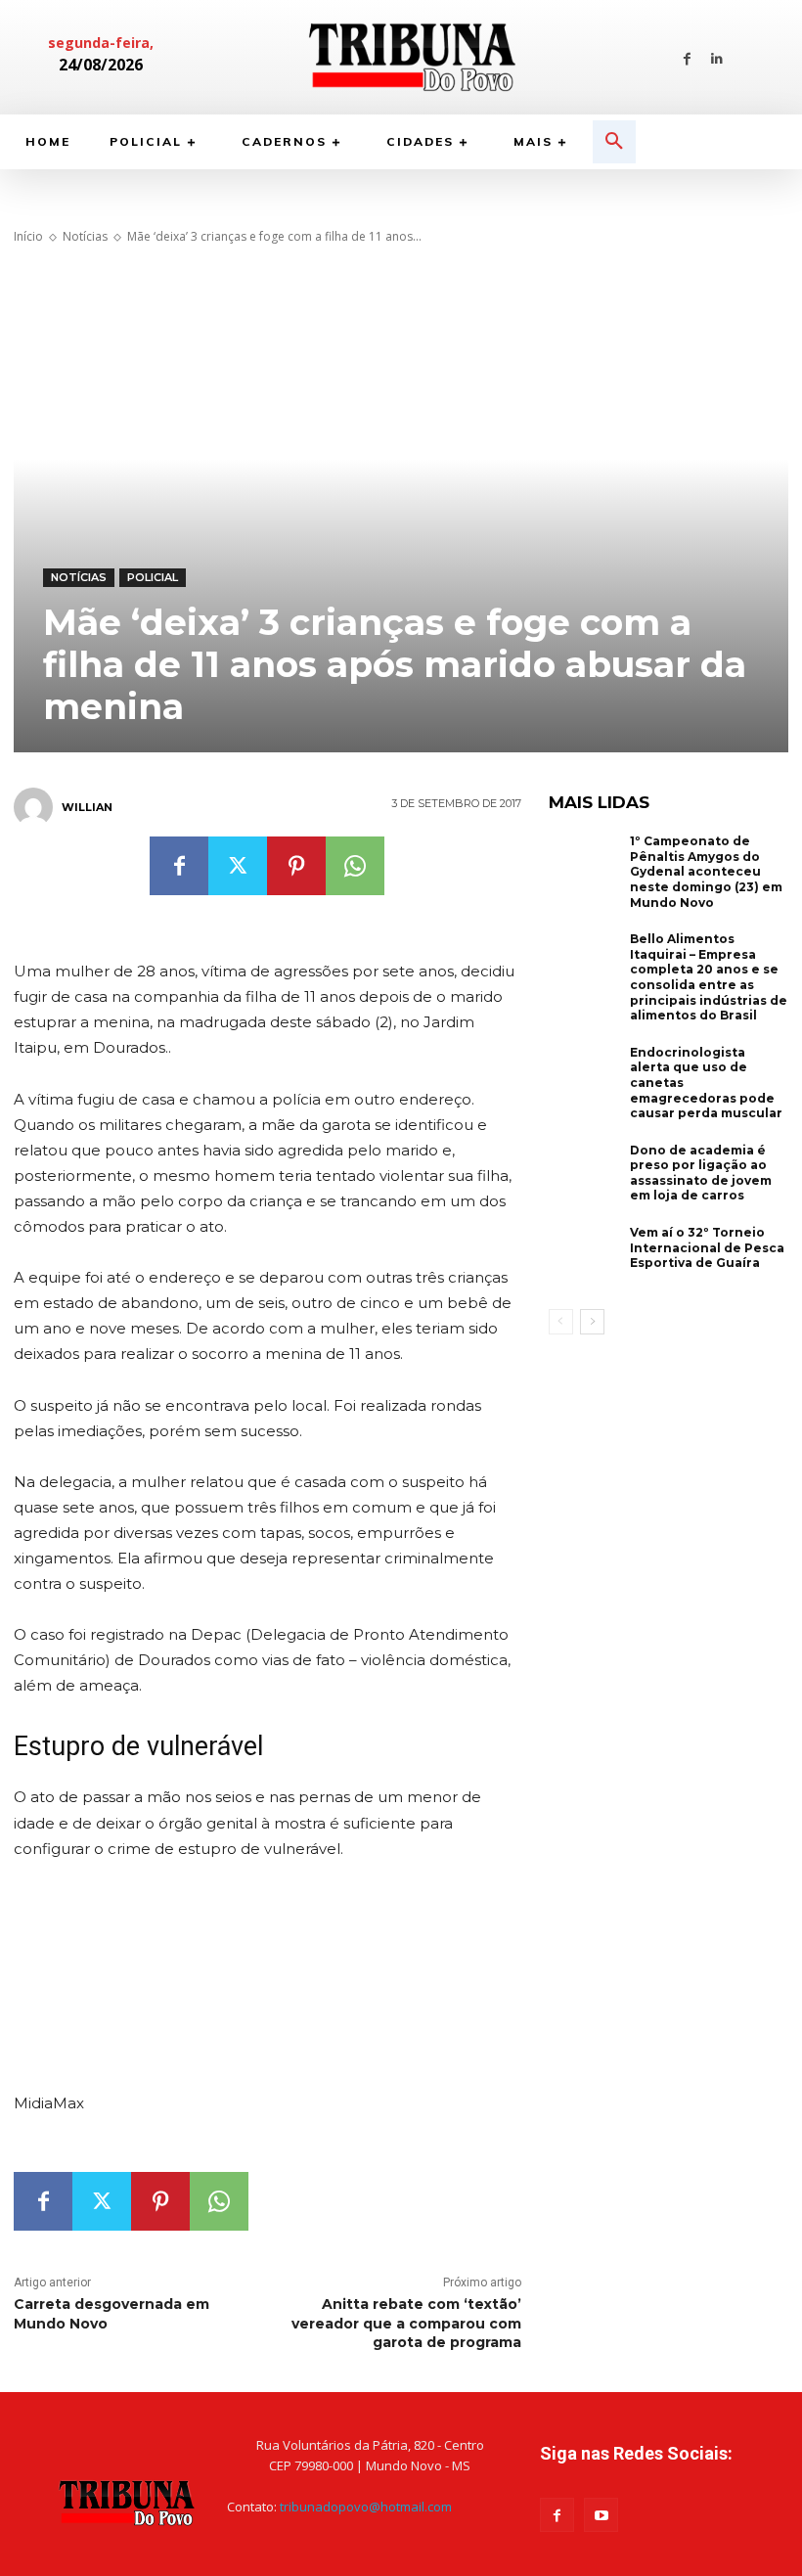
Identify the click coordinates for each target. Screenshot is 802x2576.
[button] (614, 142)
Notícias (85, 236)
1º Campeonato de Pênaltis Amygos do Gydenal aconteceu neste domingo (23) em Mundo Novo (706, 871)
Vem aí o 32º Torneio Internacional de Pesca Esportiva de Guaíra (707, 1247)
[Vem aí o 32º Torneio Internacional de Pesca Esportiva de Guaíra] (585, 1257)
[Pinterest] (296, 866)
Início (28, 236)
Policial (153, 577)
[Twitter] (238, 866)
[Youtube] (601, 2515)
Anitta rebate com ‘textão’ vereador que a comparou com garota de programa (406, 2323)
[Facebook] (687, 57)
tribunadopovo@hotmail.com (366, 2507)
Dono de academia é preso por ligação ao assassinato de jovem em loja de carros (701, 1173)
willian (87, 807)
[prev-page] (561, 1322)
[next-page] (592, 1322)
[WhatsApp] (355, 866)
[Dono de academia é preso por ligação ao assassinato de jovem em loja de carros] (585, 1175)
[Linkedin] (717, 57)
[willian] (36, 807)
